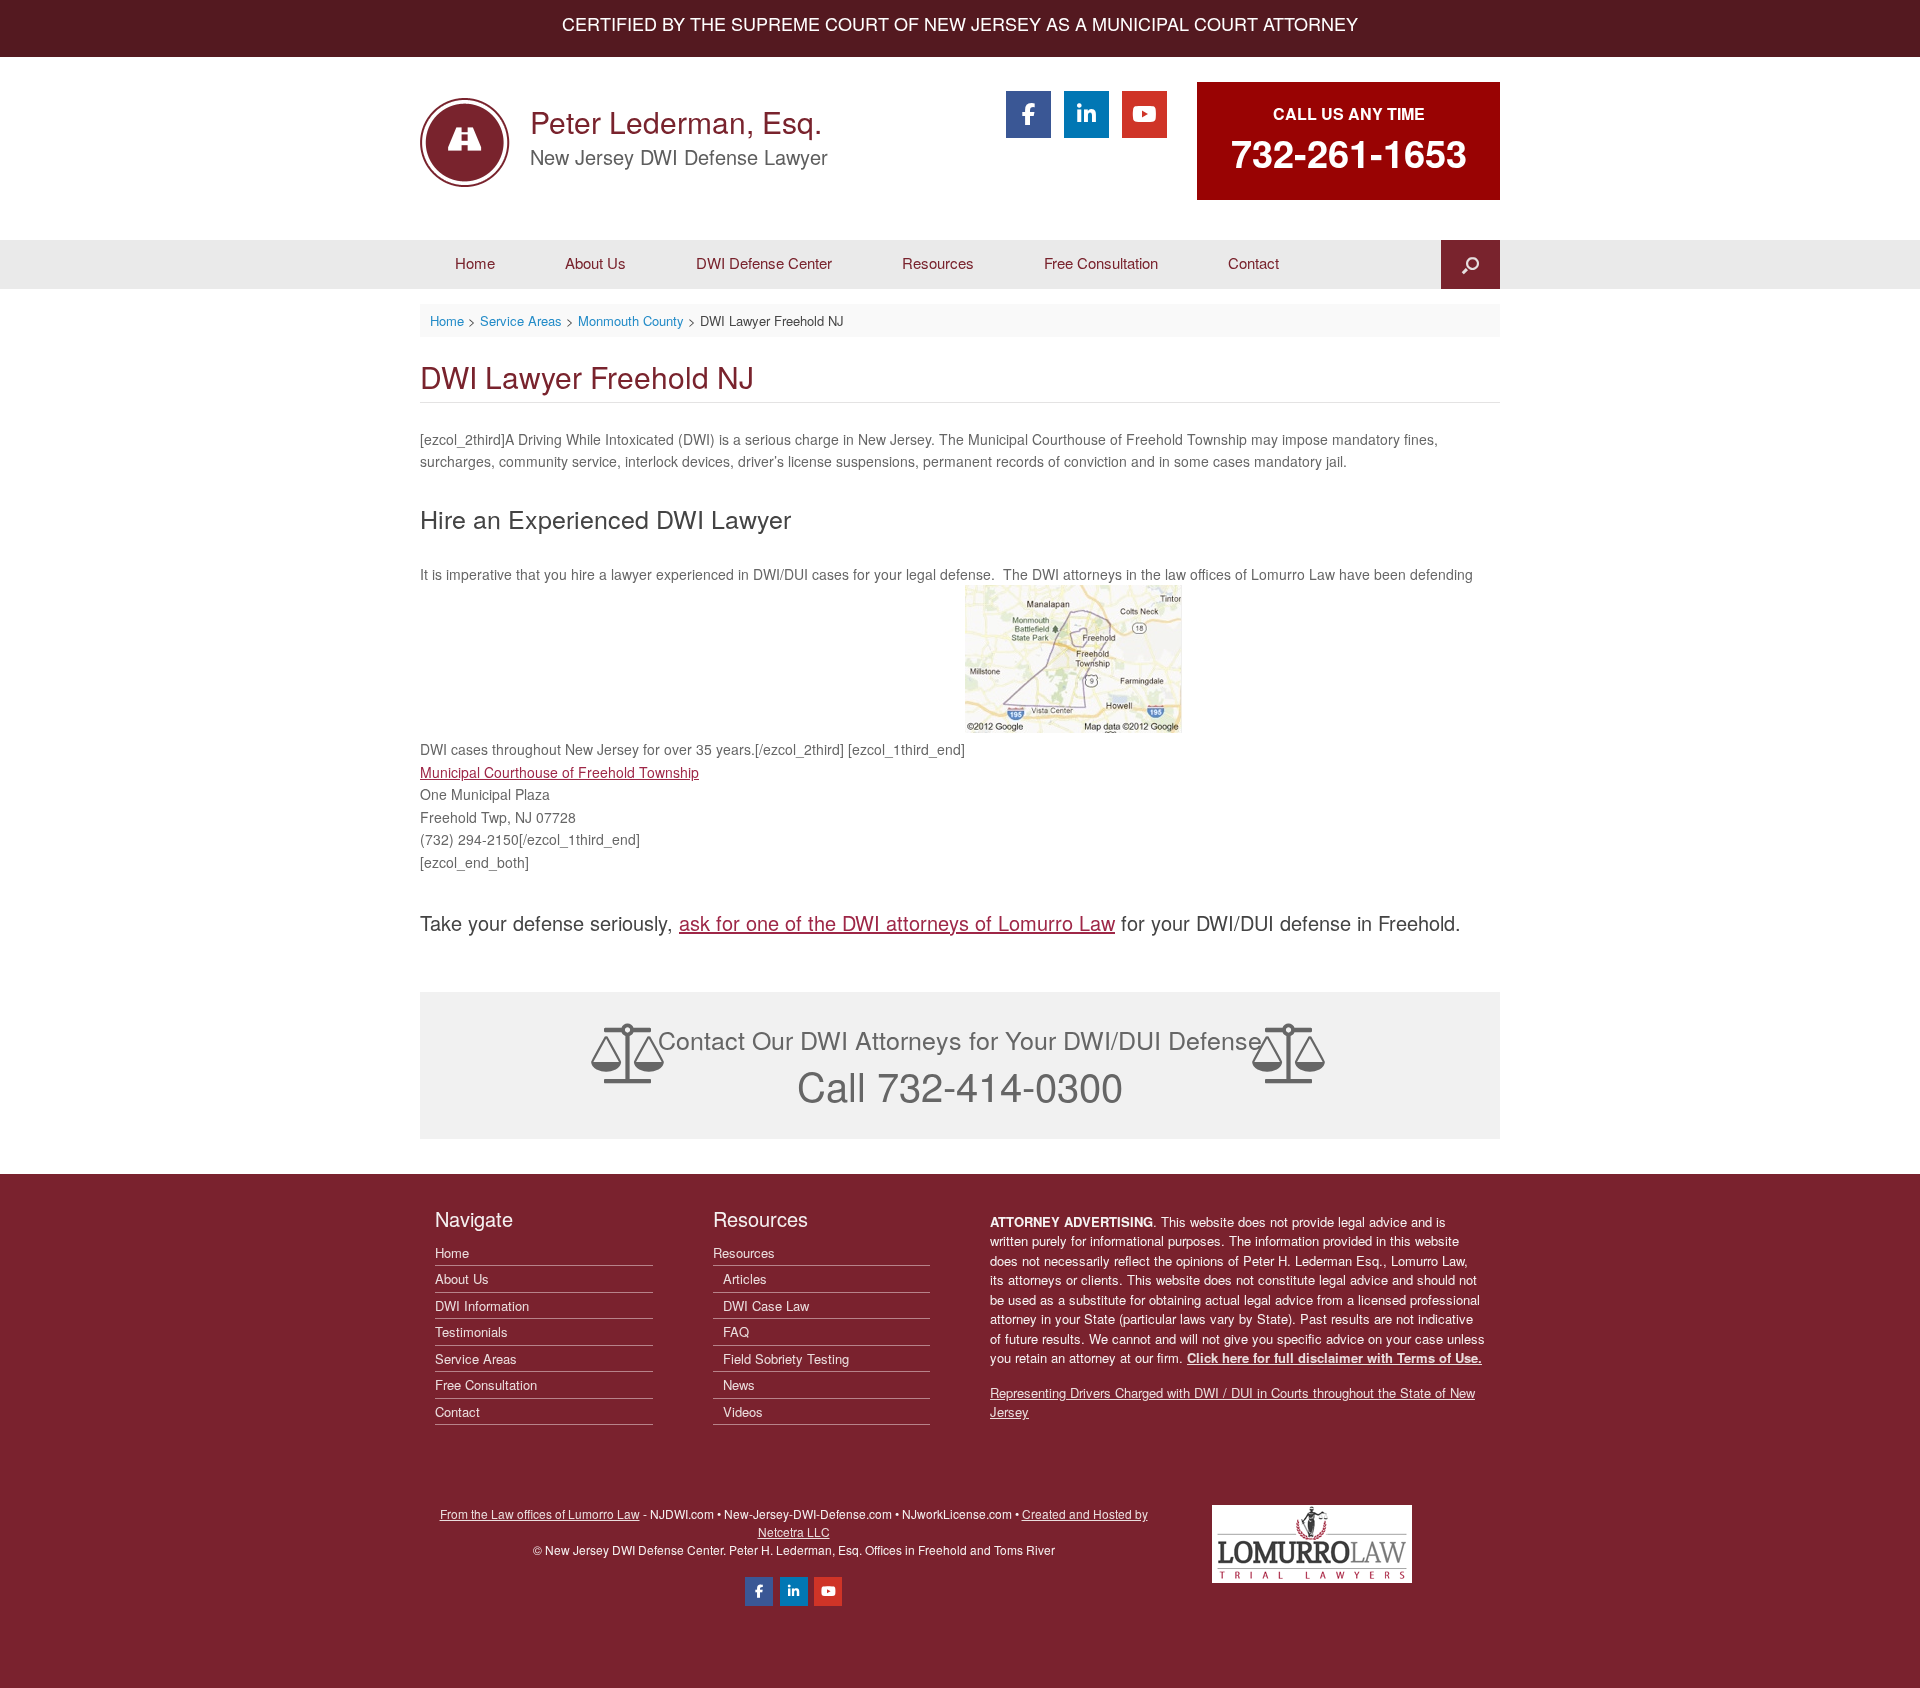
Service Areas (476, 1358)
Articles (745, 1278)
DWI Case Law (766, 1305)
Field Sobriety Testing (786, 1358)
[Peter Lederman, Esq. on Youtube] (1144, 114)
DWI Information (482, 1305)
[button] (1470, 264)
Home (475, 262)
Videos (743, 1411)
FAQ (736, 1331)
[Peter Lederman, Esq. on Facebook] (1028, 114)
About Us (595, 262)
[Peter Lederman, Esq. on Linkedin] (1086, 114)
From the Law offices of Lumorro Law (540, 1513)
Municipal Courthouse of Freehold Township (559, 772)
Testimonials (471, 1331)
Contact (1253, 262)
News (739, 1384)
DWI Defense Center (764, 262)
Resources (938, 262)
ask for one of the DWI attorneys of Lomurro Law (897, 922)
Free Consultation (1101, 262)
